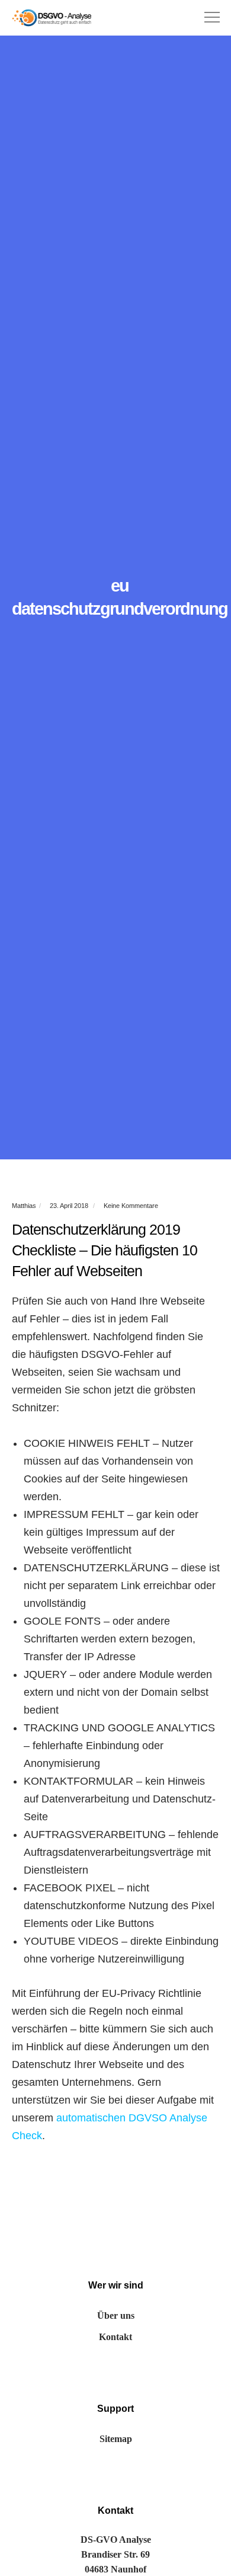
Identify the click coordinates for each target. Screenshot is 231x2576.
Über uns (116, 2315)
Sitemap (116, 2439)
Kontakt (115, 2337)
